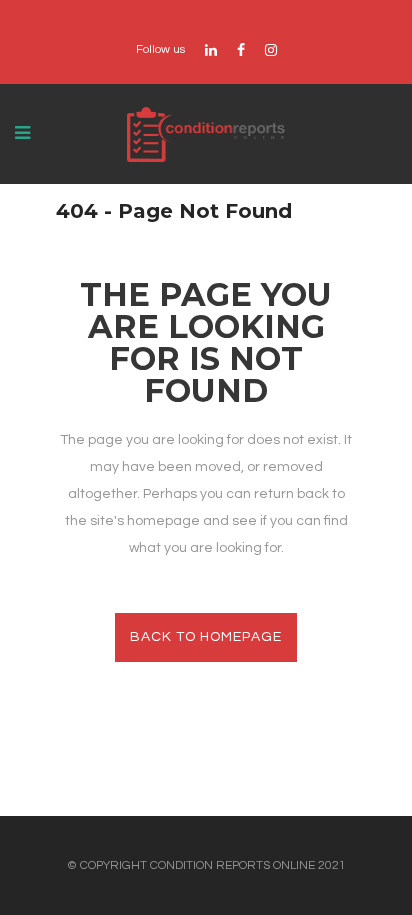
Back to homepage (206, 637)
